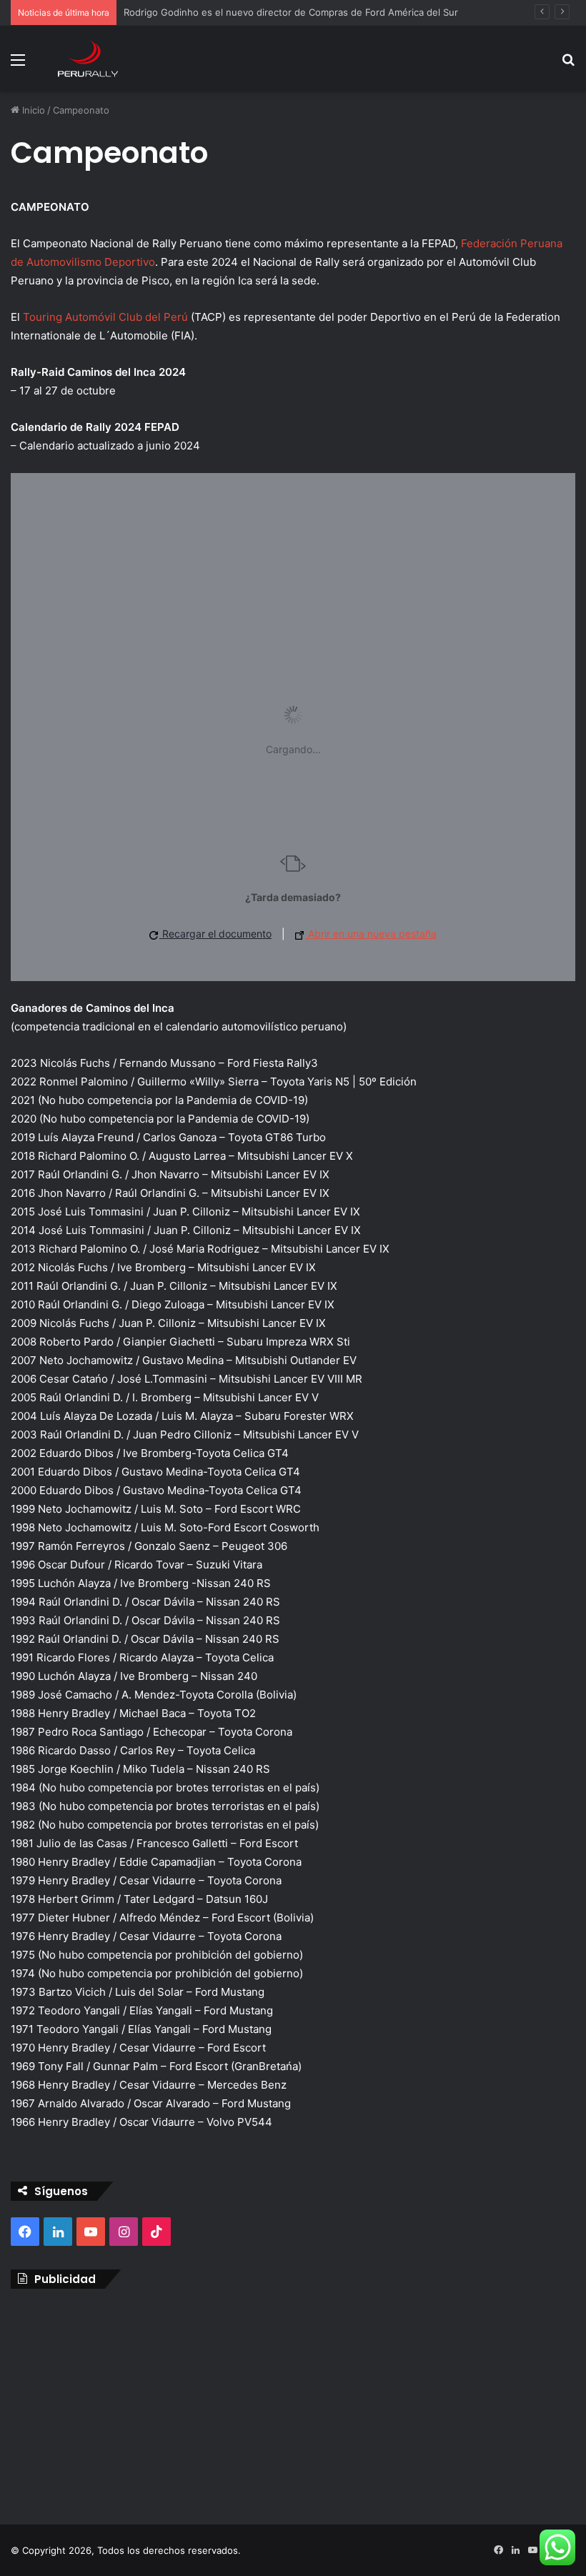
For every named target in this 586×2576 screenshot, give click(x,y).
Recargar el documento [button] (215, 934)
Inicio (32, 110)
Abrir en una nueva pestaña (371, 934)
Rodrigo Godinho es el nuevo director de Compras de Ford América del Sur (291, 12)
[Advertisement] (293, 2403)
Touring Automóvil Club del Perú (105, 317)
